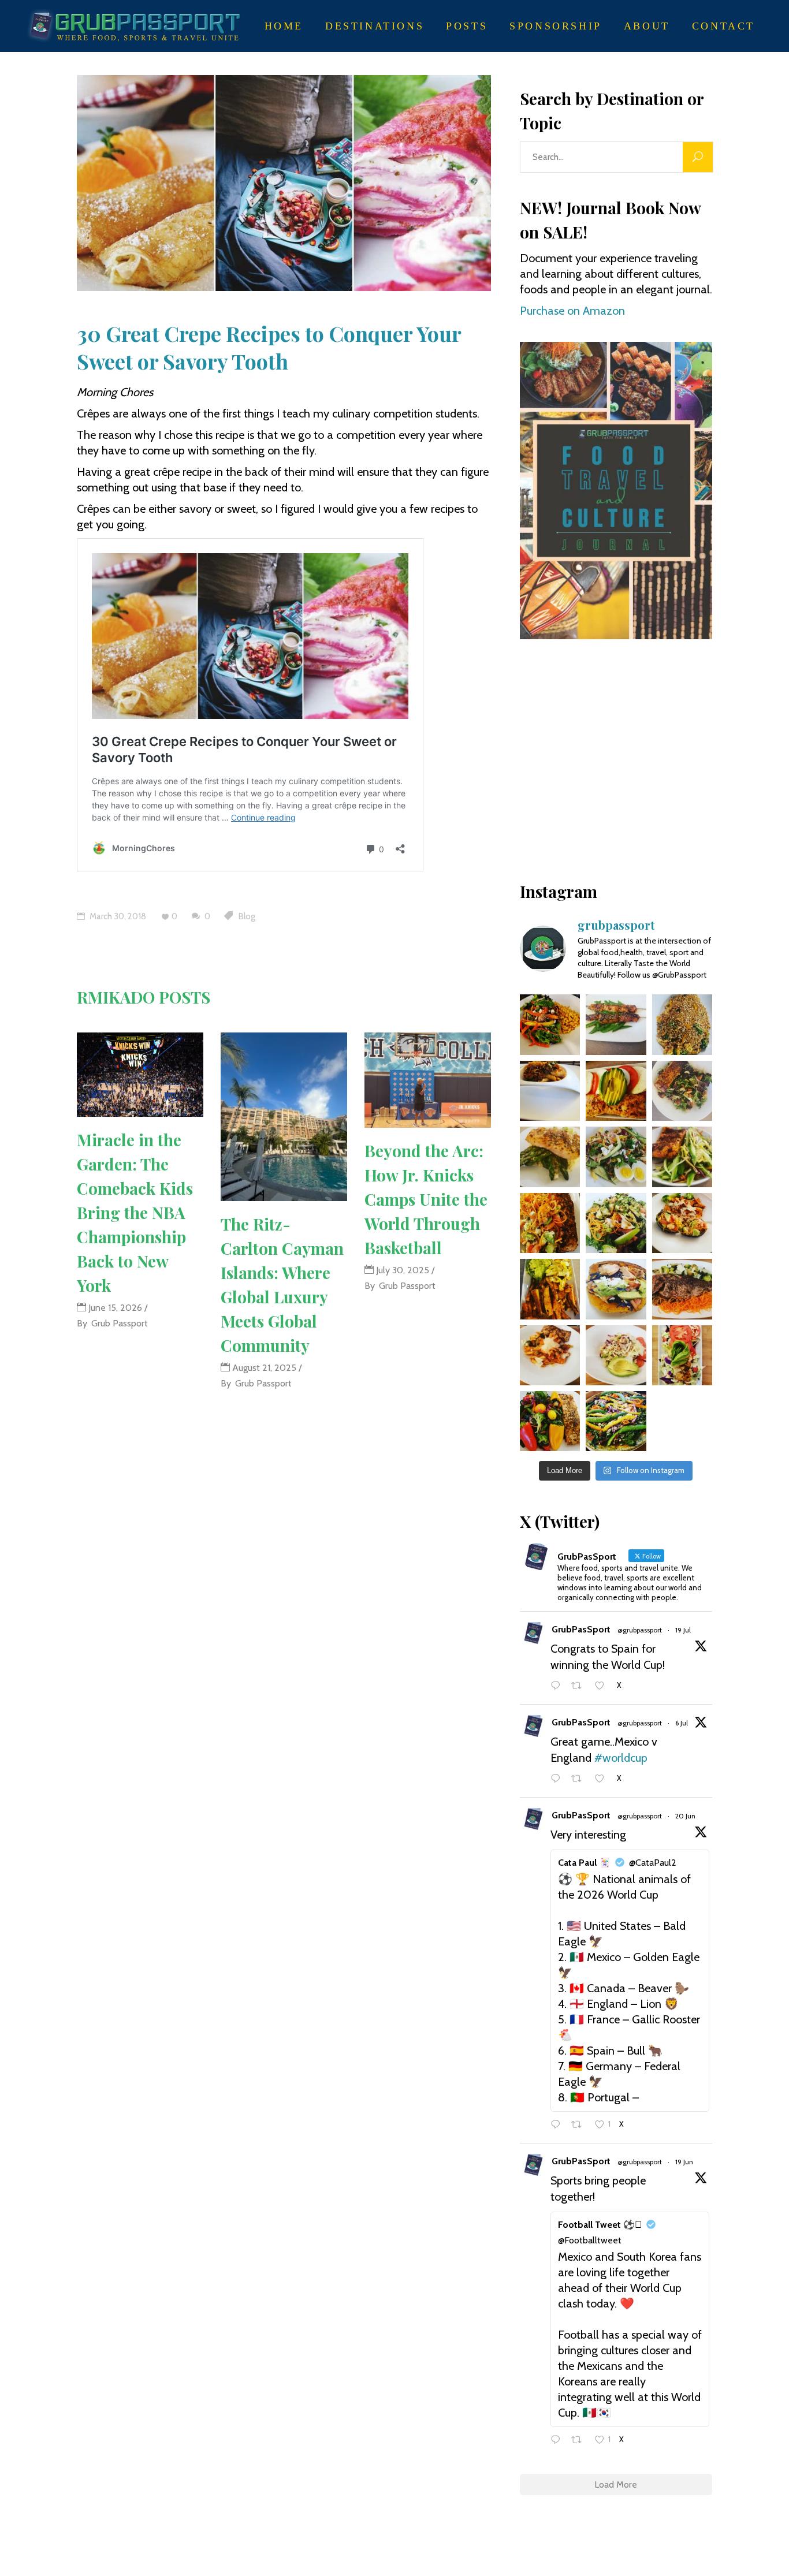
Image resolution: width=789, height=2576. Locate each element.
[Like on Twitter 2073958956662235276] (603, 1779)
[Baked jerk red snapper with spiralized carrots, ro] (682, 1289)
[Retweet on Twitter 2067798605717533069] (580, 2441)
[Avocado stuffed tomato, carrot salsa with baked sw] (682, 1223)
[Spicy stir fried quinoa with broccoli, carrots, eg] (682, 1024)
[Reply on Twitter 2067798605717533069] (558, 2441)
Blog (247, 916)
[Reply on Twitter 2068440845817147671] (558, 2125)
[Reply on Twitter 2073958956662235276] (558, 1779)
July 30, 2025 (401, 1270)
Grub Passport (120, 1323)
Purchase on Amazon (572, 311)
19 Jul (683, 1630)
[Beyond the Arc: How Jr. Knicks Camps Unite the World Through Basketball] (428, 1080)
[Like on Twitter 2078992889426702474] (603, 1686)
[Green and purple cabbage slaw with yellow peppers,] (682, 1355)
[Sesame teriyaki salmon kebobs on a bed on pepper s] (616, 1024)
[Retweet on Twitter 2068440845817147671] (580, 2125)
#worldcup (621, 1758)
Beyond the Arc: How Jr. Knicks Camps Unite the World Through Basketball (426, 1199)
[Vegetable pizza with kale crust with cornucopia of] (616, 1421)
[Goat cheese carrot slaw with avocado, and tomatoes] (550, 1223)
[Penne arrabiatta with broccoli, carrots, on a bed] (550, 1355)
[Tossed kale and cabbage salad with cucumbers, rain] (616, 1157)
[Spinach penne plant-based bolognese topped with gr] (550, 1091)
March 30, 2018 (117, 916)
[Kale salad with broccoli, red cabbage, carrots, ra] (550, 1421)
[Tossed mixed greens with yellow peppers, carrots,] (550, 1024)
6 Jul (682, 1723)
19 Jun (684, 2162)
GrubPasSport (581, 1629)
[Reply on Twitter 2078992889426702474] (558, 1686)
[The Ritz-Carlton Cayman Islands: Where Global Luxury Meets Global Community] (284, 1117)
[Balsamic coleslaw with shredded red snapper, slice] (616, 1355)
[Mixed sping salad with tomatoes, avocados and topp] (682, 1091)
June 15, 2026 (114, 1308)
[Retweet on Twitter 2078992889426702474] (580, 1686)
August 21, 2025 (263, 1368)
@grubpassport (640, 1630)
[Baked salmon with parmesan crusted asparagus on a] (550, 1157)
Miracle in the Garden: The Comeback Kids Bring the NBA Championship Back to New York (135, 1212)
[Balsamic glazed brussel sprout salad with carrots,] (616, 1223)
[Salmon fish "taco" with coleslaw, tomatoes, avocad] (616, 1289)
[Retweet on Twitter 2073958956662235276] (580, 1779)
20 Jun (685, 1816)
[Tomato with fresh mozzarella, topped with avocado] (616, 1091)
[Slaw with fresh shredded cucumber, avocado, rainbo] (682, 1157)
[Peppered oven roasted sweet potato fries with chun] (550, 1289)
